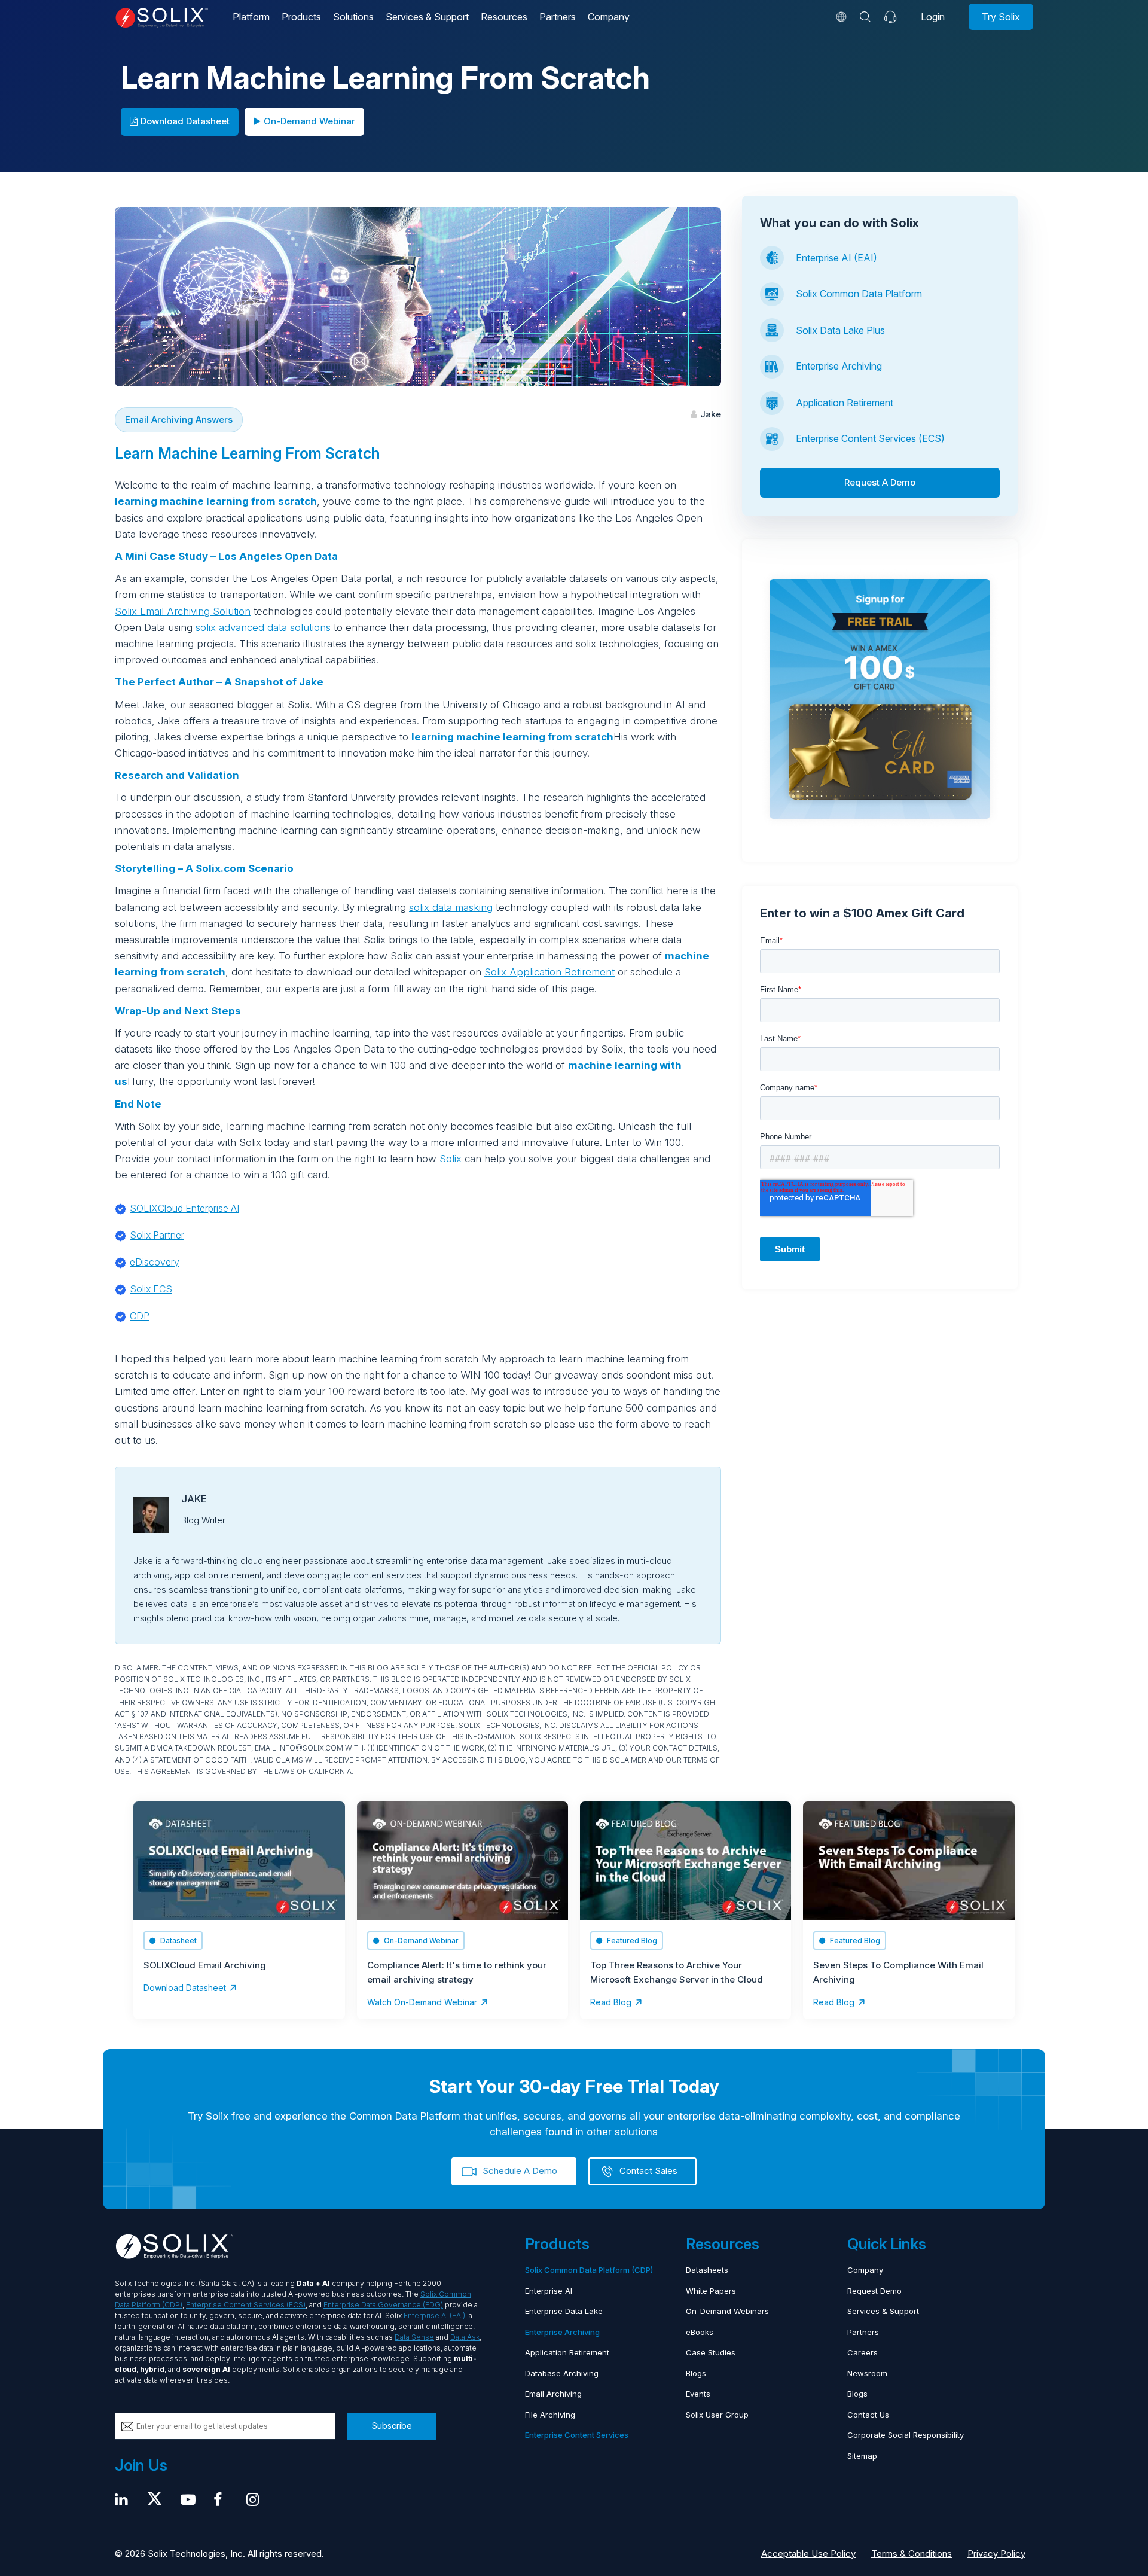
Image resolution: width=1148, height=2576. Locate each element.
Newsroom (867, 2373)
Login (933, 17)
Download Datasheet (185, 121)
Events (698, 2394)
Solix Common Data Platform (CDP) (589, 2270)
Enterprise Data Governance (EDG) (383, 2305)
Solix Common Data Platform (859, 294)
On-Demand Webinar (309, 121)
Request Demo (874, 2291)
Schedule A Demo (520, 2171)
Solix (451, 1159)
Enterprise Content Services (577, 2435)
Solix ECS (151, 1289)
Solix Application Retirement (549, 972)
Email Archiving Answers (179, 420)
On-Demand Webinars (727, 2311)
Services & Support (427, 17)
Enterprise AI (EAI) (836, 258)
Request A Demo (880, 482)
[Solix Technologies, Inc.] (162, 18)
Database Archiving (562, 2373)
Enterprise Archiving (839, 366)
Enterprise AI (549, 2291)
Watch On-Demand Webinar (422, 2002)
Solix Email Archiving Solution (183, 611)
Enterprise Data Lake (564, 2311)
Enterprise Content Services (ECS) (870, 438)
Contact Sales (648, 2171)
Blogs (696, 2373)
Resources (504, 17)
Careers (862, 2352)
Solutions (353, 17)
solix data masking (451, 907)
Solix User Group (717, 2415)
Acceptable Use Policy (808, 2554)
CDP (140, 1316)
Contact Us (868, 2415)
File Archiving (550, 2415)
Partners (558, 17)
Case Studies (711, 2352)
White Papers (711, 2291)
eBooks (700, 2332)
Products (301, 17)
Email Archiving (553, 2394)
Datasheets (707, 2270)
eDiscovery (155, 1262)
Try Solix (1001, 17)
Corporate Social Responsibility (906, 2435)
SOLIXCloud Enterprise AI (184, 1208)
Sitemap (862, 2456)
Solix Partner (157, 1235)
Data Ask (465, 2337)
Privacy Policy (996, 2554)
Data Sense (414, 2337)
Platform (251, 17)
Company (609, 17)
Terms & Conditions (912, 2554)
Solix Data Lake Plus (840, 330)
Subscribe (392, 2426)
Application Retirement (845, 403)
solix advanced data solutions (263, 627)
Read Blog (611, 2002)
